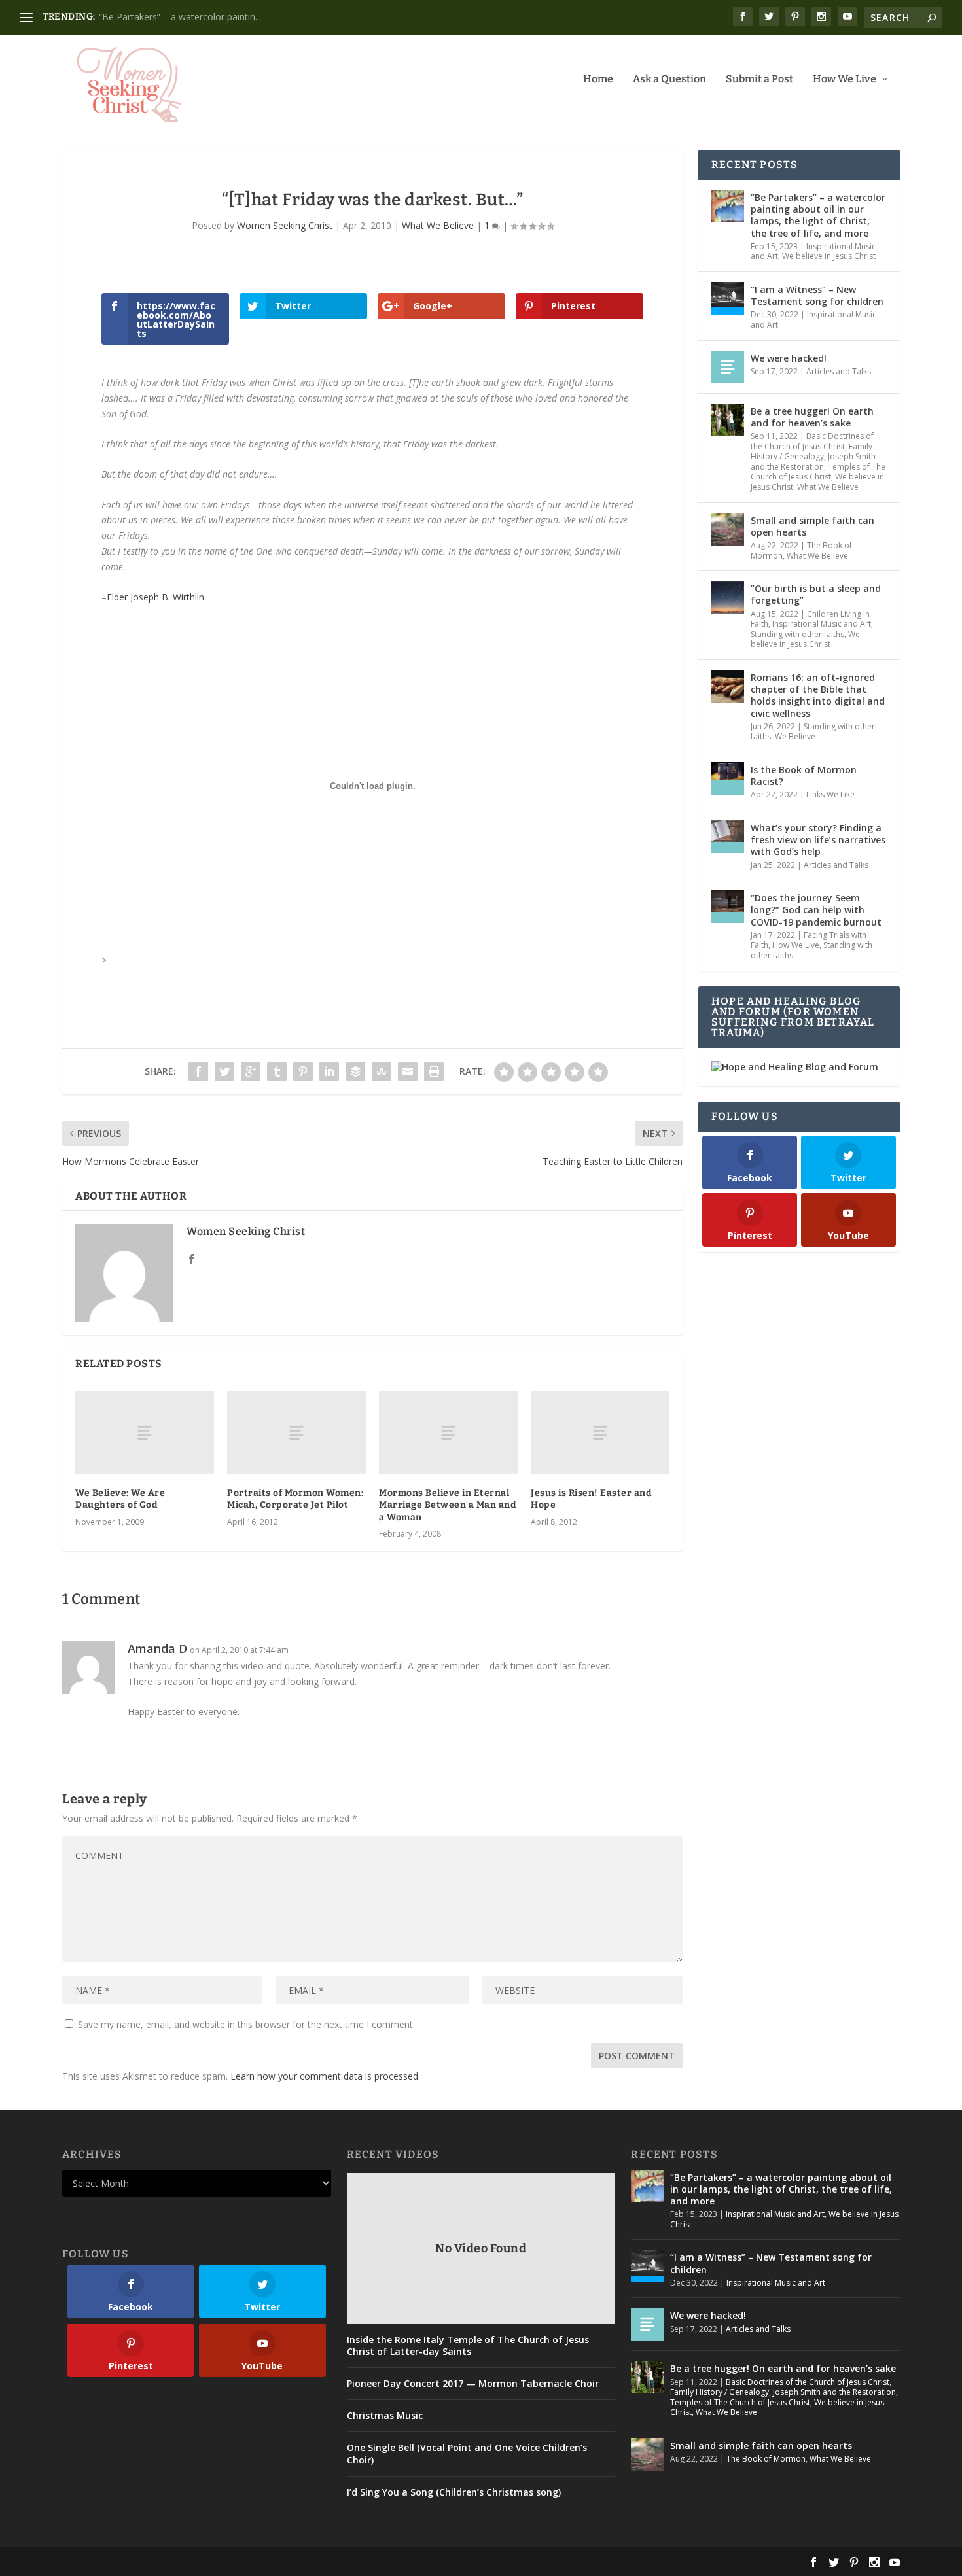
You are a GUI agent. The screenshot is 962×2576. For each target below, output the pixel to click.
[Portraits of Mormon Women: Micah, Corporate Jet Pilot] (296, 1433)
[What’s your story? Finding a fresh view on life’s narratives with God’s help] (728, 837)
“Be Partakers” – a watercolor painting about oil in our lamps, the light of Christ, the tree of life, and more (818, 215)
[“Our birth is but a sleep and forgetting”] (728, 597)
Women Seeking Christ (285, 225)
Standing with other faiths (797, 634)
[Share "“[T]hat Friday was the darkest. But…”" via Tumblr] (277, 1071)
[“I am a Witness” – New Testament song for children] (728, 298)
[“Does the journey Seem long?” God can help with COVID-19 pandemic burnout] (728, 907)
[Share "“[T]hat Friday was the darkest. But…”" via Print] (434, 1071)
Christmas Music (385, 2416)
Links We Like (830, 794)
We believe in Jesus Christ (829, 256)
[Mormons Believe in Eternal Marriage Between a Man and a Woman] (448, 1433)
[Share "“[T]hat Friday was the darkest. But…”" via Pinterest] (303, 1071)
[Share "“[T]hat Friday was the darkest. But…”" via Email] (408, 1071)
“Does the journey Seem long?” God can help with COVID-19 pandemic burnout (816, 910)
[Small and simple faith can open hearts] (728, 529)
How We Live (845, 79)
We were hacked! (789, 358)
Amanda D (157, 1648)
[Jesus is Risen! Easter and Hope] (600, 1433)
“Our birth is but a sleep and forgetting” (816, 594)
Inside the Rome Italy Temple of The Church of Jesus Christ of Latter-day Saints (468, 2346)
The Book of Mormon (766, 2459)
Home (598, 79)
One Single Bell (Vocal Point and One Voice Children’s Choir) (467, 2454)
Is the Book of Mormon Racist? (804, 775)
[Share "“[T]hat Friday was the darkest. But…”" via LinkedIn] (329, 1071)
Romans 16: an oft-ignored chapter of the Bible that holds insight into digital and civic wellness (818, 695)
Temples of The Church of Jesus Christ (818, 472)
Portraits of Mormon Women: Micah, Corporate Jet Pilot (295, 1499)
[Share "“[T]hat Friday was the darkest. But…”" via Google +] (251, 1071)
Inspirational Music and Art (813, 320)
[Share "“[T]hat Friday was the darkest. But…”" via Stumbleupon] (382, 1071)
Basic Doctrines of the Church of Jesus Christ (812, 441)
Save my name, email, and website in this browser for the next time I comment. (246, 2024)
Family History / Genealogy (811, 452)
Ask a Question (669, 79)
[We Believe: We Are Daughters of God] (145, 1433)
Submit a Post (759, 79)
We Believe (795, 736)
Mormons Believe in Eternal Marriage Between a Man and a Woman (447, 1505)
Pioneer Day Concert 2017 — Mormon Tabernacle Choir (473, 2384)
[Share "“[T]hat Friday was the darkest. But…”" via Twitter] (224, 1071)
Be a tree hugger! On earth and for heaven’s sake (812, 417)
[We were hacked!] (728, 367)
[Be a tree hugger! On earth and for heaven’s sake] (728, 420)
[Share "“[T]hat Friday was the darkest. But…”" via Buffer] (355, 1071)
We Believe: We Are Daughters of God (120, 1499)
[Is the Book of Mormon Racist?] (728, 778)
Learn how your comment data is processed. (325, 2076)
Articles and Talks (839, 371)
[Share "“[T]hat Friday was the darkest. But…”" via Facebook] (198, 1071)
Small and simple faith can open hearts (812, 526)
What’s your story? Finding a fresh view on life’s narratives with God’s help (818, 840)
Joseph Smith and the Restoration (813, 461)
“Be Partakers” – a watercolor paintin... (180, 17)
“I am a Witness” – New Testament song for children (817, 295)
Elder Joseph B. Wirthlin (155, 597)
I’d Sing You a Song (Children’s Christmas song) (454, 2492)
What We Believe (438, 225)
